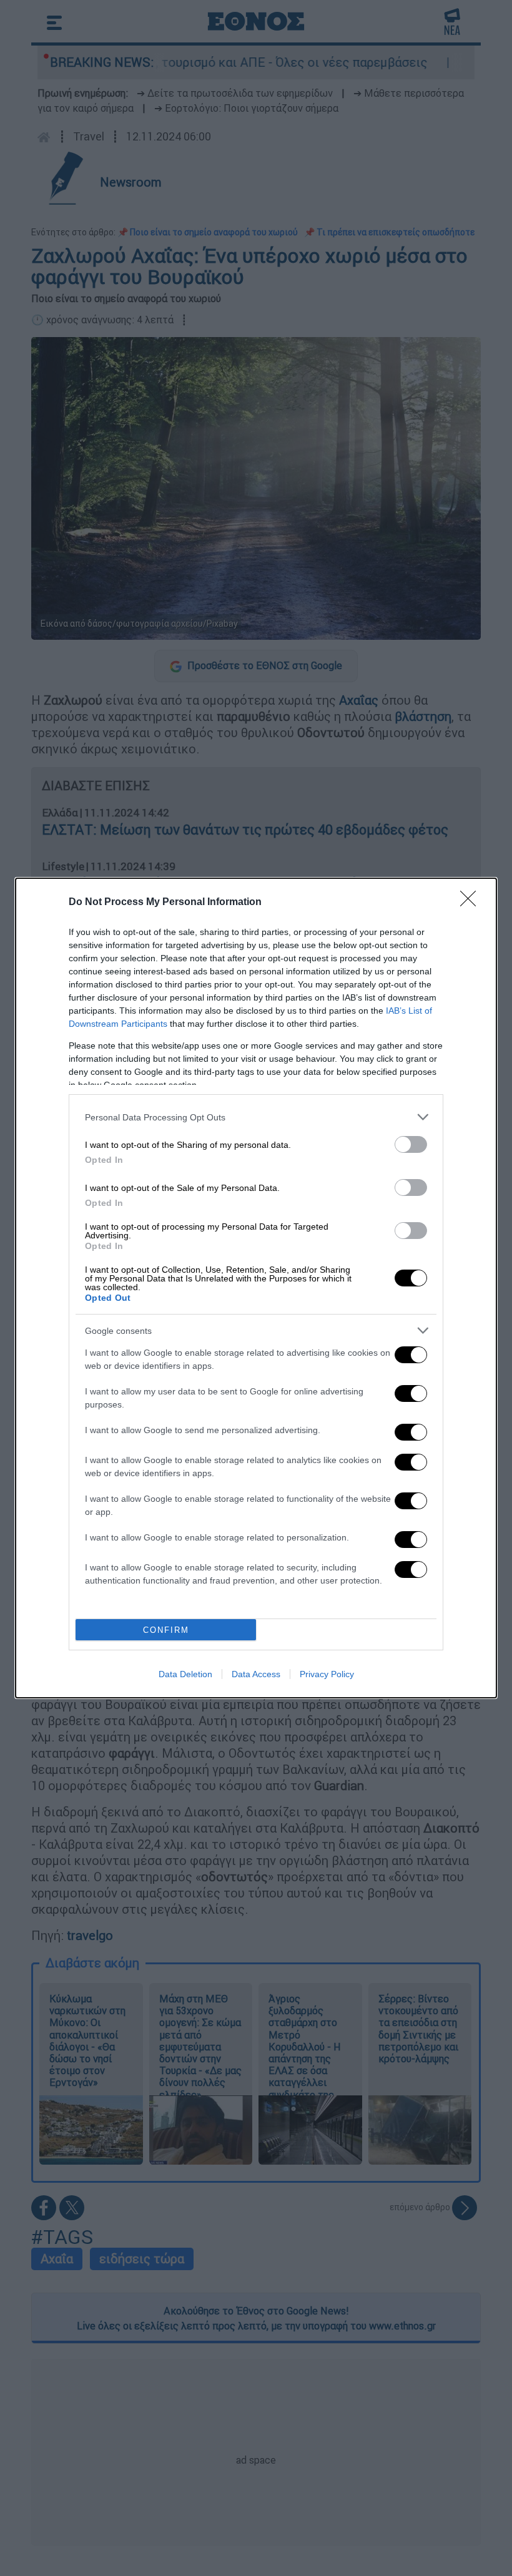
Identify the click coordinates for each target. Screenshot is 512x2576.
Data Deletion (185, 1674)
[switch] (411, 1144)
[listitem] (256, 1117)
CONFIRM (166, 1630)
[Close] (472, 903)
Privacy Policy (327, 1674)
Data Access (256, 1674)
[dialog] (256, 1288)
